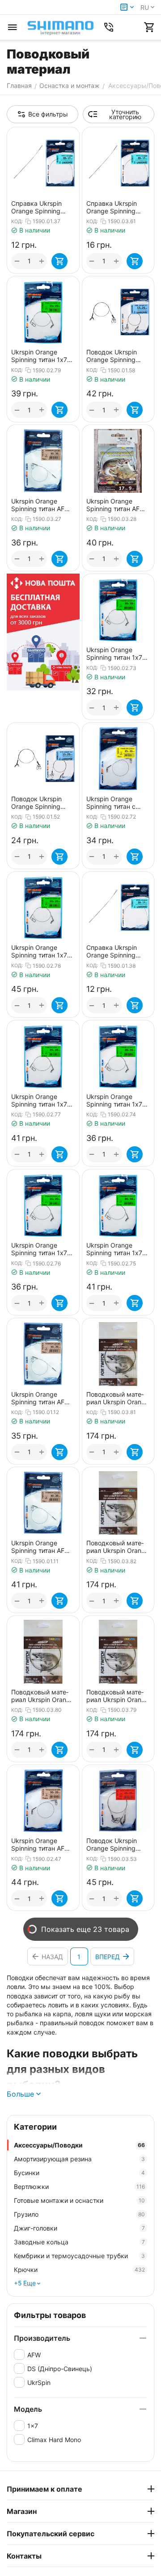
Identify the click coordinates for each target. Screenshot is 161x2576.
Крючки (79, 2270)
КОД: (17, 221)
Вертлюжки (79, 2187)
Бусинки (79, 2173)
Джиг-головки (79, 2228)
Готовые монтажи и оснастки (79, 2200)
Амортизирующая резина (79, 2159)
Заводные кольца (79, 2242)
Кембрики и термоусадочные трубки (79, 2256)
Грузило (79, 2214)
